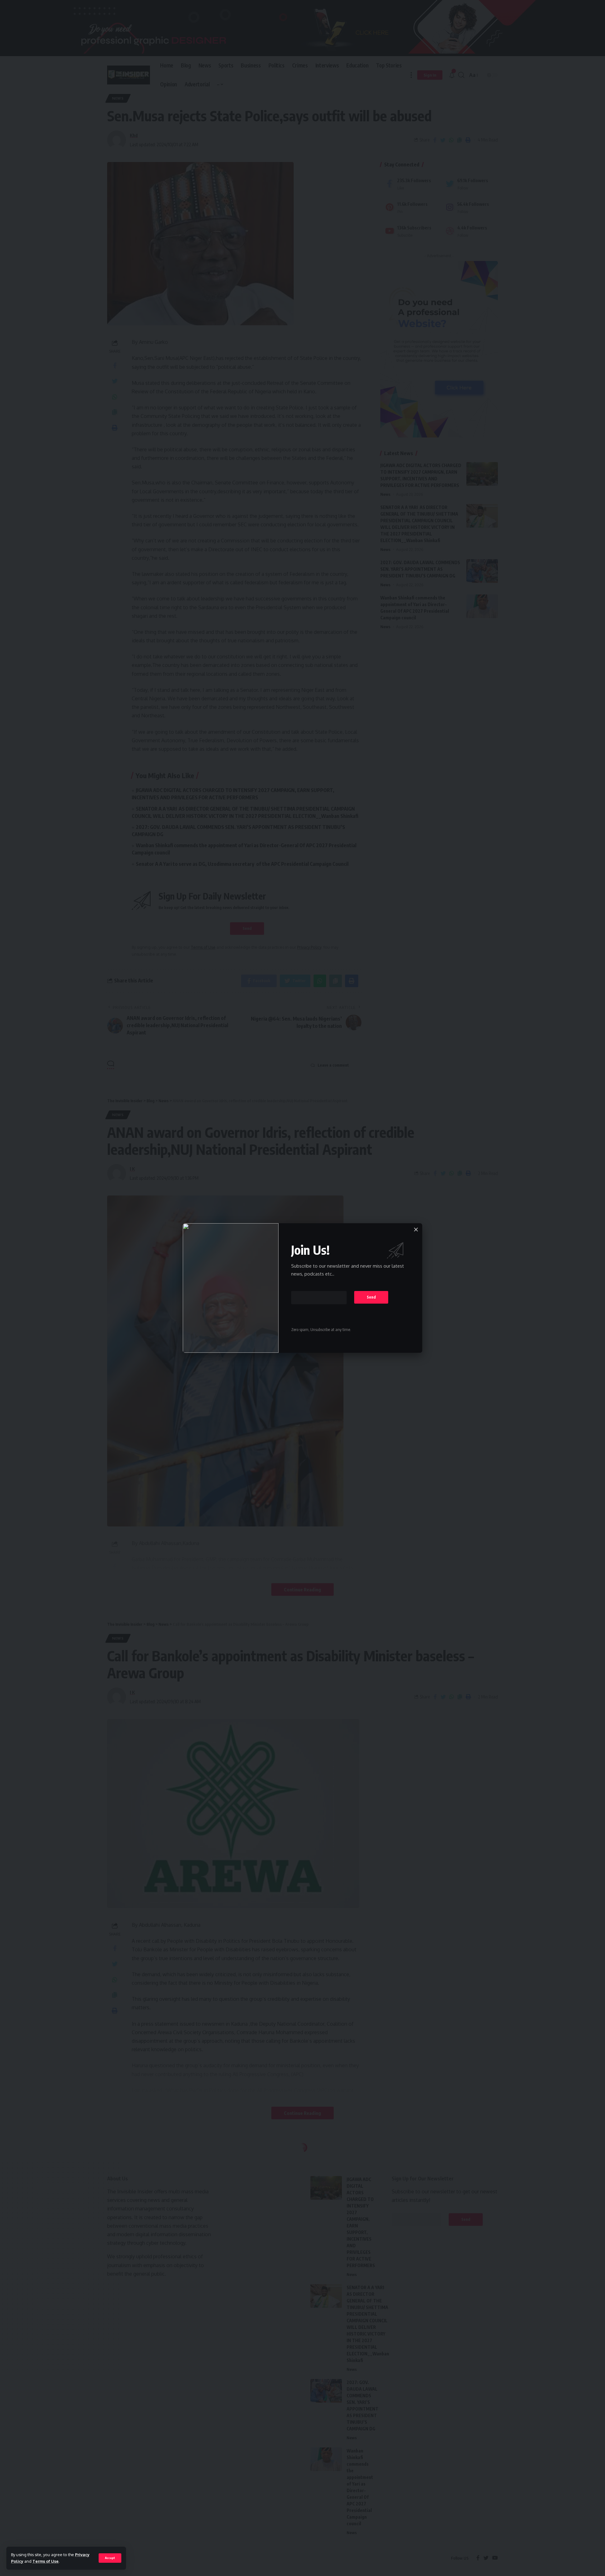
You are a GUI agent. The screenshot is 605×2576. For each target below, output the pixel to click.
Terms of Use (46, 2561)
